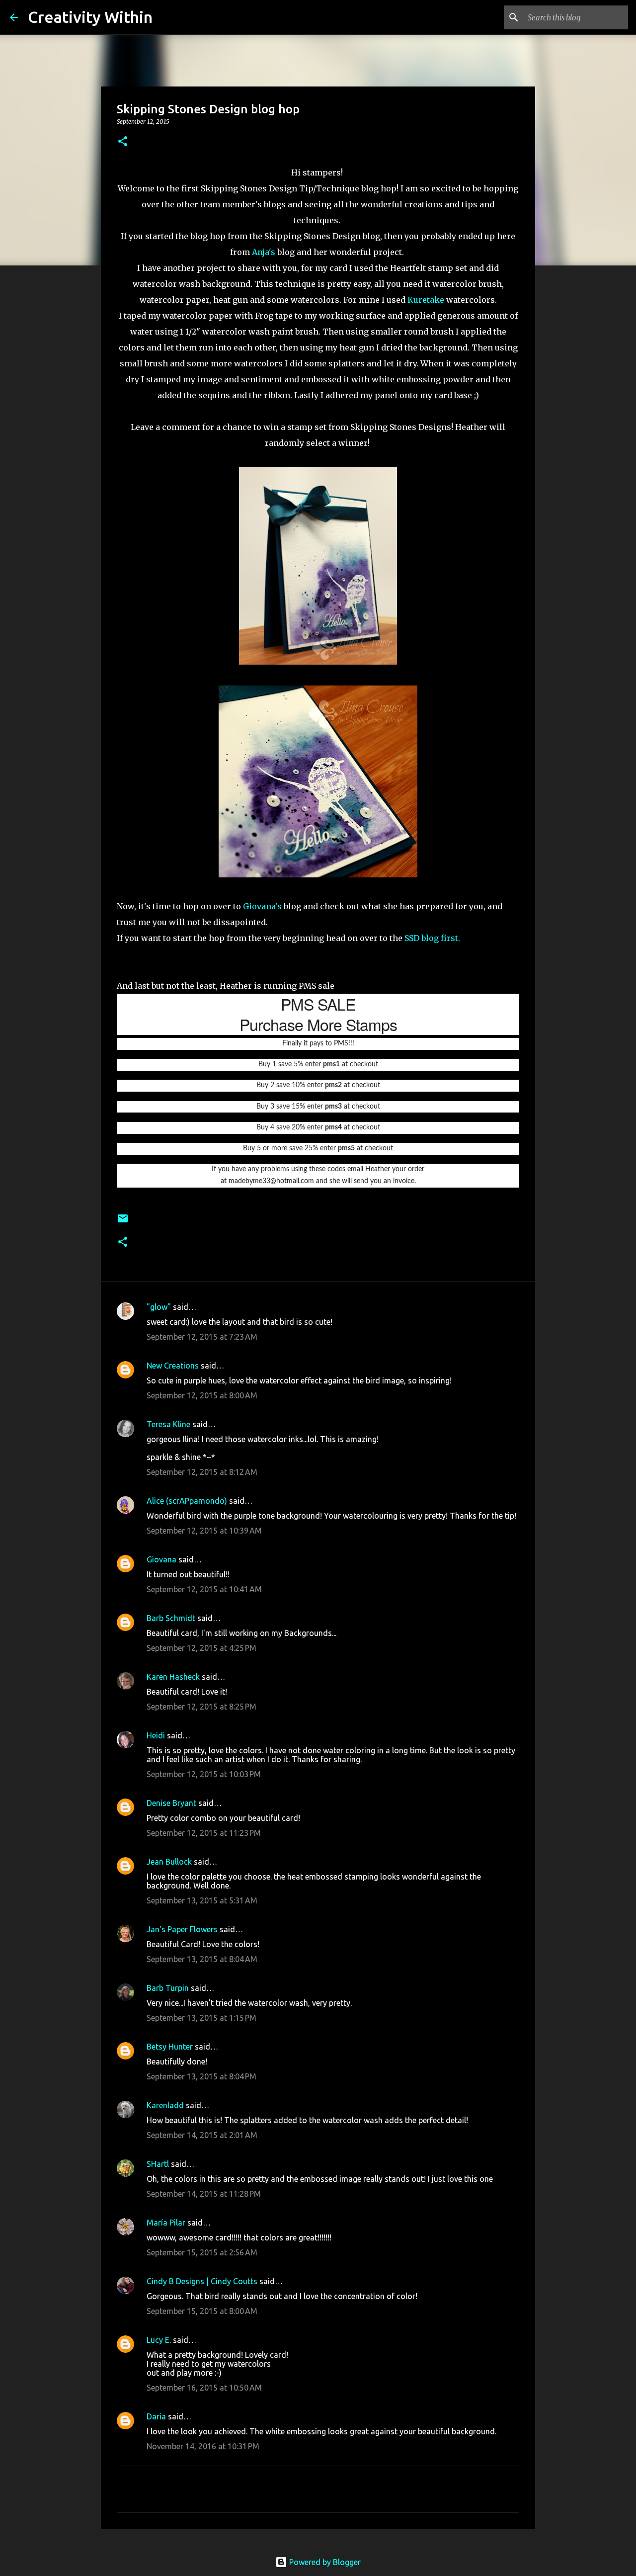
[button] (123, 142)
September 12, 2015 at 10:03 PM (204, 1774)
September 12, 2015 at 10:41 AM (204, 1589)
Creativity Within (90, 17)
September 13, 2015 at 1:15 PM (201, 2018)
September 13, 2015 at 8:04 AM (202, 1959)
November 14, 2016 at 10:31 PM (203, 2446)
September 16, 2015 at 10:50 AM (204, 2388)
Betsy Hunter (170, 2047)
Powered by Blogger (324, 2562)
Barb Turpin (168, 1988)
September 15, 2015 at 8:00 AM (202, 2311)
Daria (156, 2416)
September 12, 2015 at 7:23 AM (202, 1337)
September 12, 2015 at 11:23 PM (204, 1833)
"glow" (159, 1307)
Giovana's (263, 906)
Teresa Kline (168, 1424)
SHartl (158, 2164)
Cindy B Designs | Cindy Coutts (202, 2281)
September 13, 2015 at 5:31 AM (202, 1900)
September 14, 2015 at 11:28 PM (204, 2194)
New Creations (173, 1366)
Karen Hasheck (173, 1677)
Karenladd (165, 2105)
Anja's (265, 252)
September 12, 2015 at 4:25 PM (201, 1648)
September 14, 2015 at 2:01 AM (202, 2135)
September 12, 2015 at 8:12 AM (202, 1472)
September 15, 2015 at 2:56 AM (202, 2252)
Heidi (156, 1735)
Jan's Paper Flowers (182, 1929)
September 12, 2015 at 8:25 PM (201, 1707)
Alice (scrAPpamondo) (187, 1501)
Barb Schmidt (171, 1618)
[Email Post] (123, 1222)
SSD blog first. (433, 938)
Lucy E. (159, 2340)
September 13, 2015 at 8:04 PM (201, 2076)
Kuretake (426, 300)
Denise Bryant (171, 1803)
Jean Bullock (169, 1862)
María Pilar (166, 2223)
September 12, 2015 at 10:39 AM (204, 1531)
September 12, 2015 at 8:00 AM (202, 1395)
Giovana (162, 1559)
